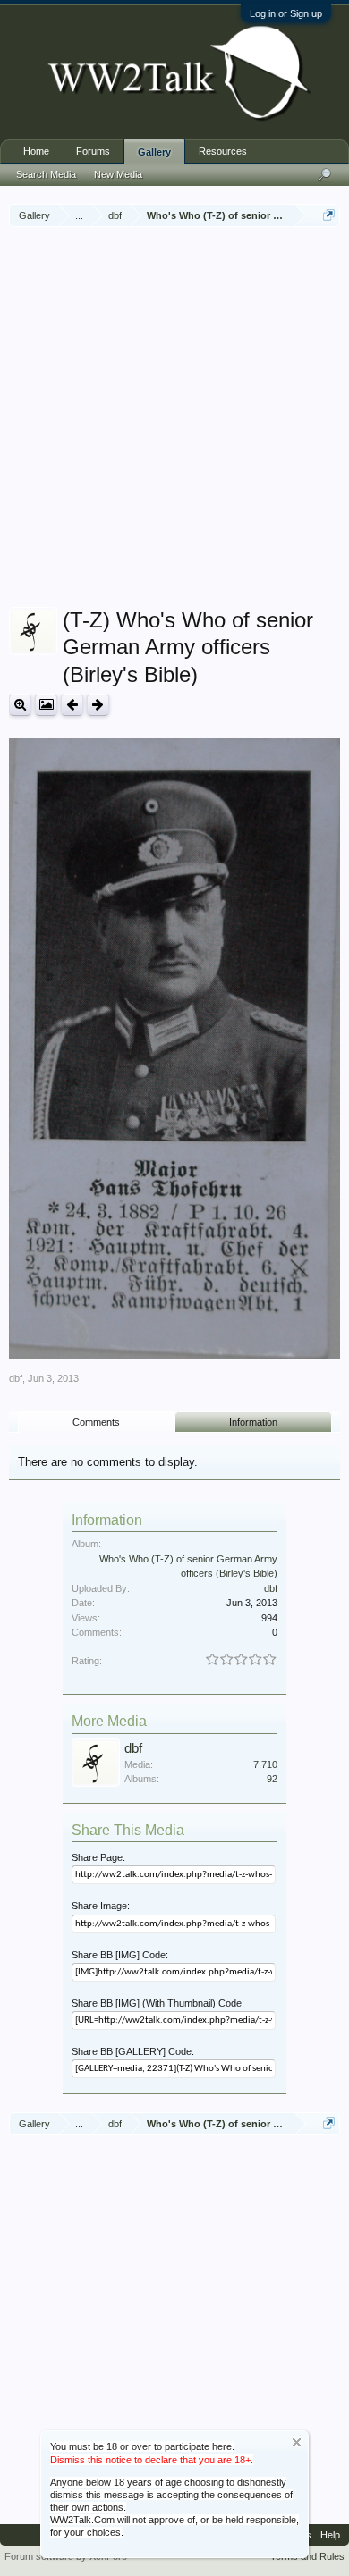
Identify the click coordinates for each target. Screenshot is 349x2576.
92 (272, 1779)
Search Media (46, 174)
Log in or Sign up (286, 13)
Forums (93, 151)
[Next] (98, 705)
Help (330, 2535)
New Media (118, 174)
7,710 (265, 1764)
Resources (223, 151)
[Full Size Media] (20, 705)
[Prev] (72, 705)
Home (36, 151)
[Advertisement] (174, 419)
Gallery (154, 152)
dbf (16, 1378)
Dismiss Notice (297, 2442)
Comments (96, 1422)
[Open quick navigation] (329, 215)
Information (253, 1422)
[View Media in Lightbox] (46, 705)
